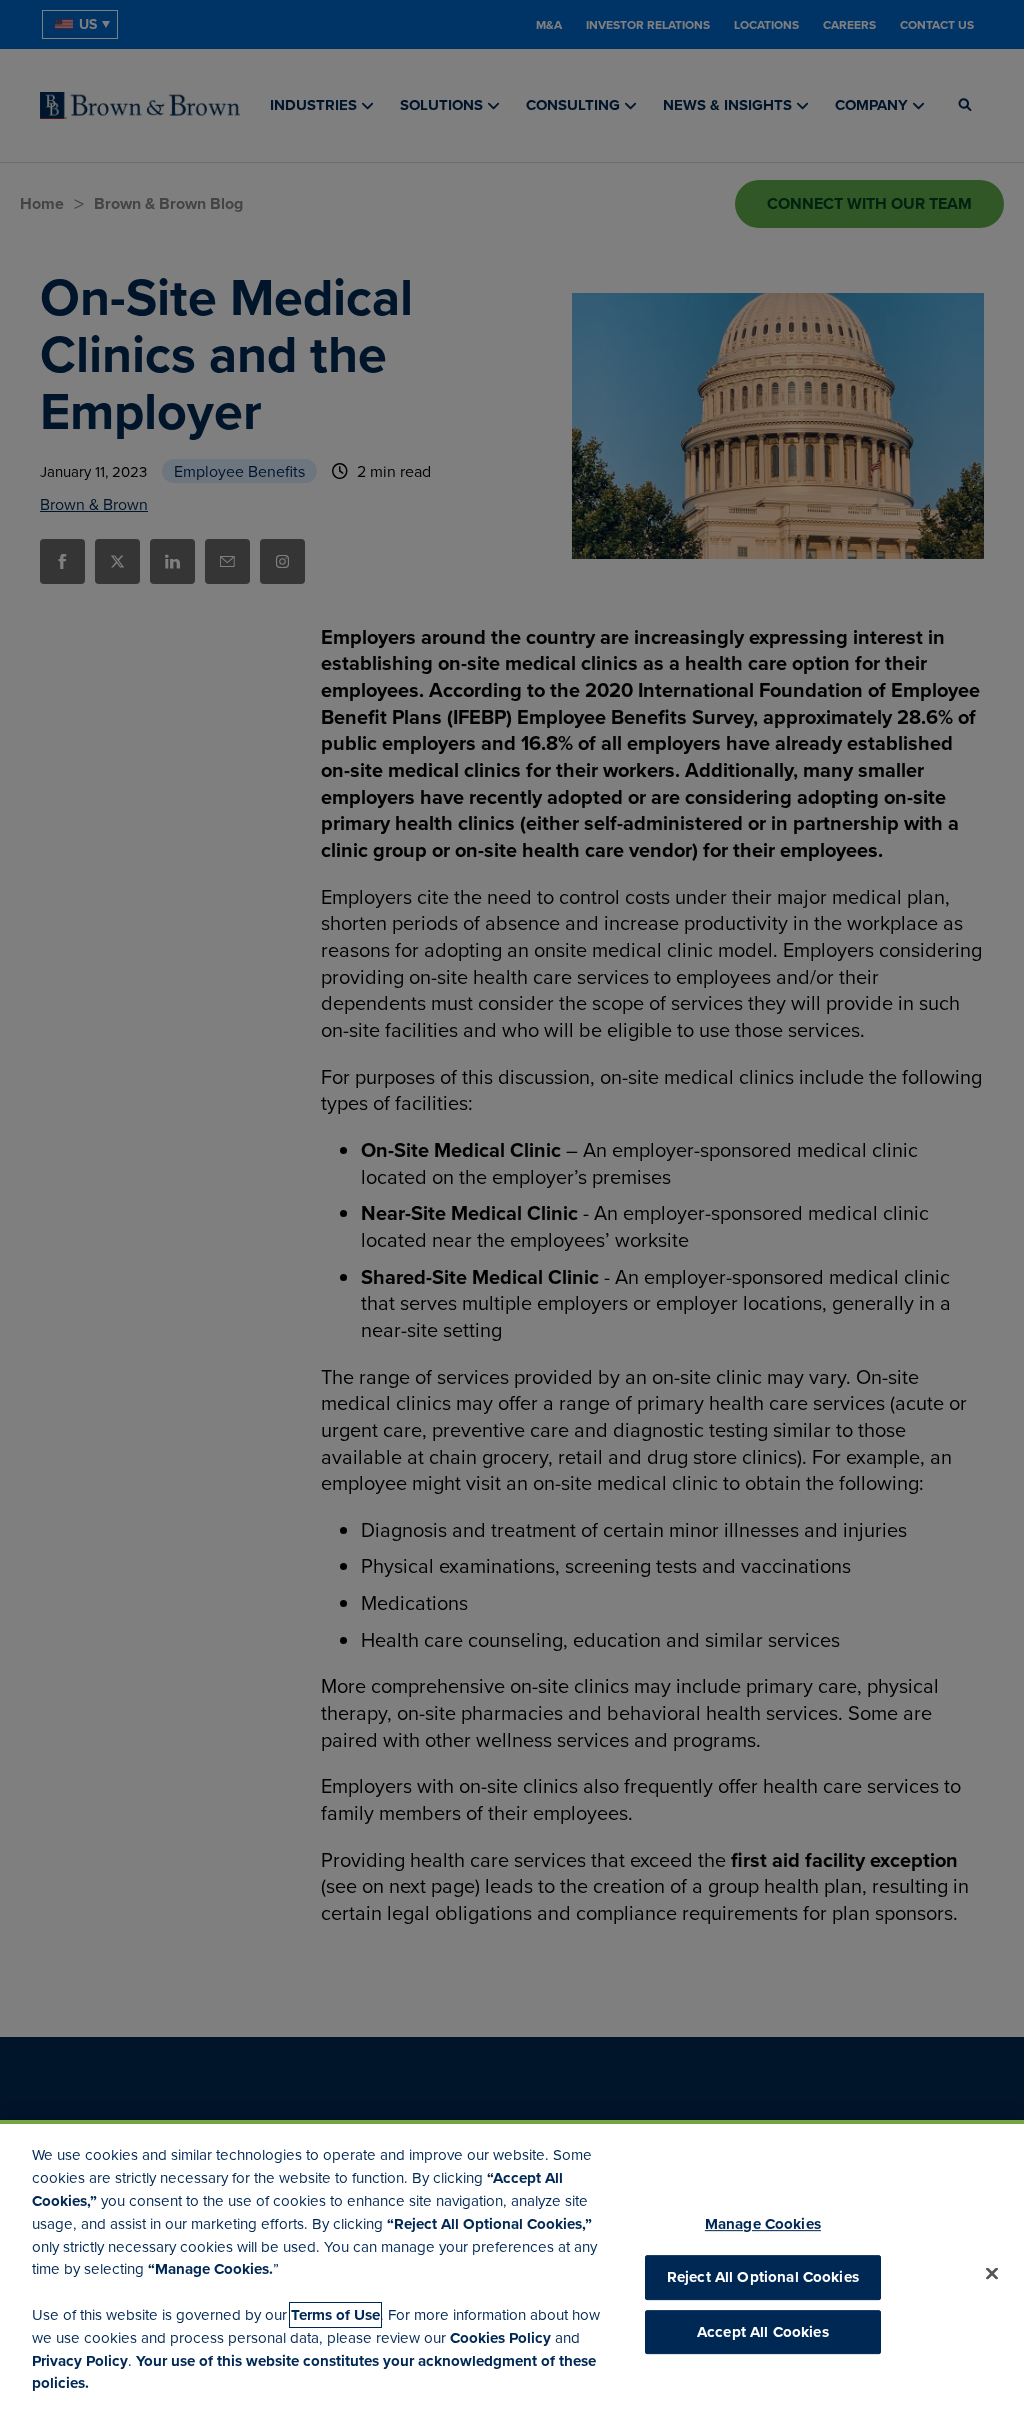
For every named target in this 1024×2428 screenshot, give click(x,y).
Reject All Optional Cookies (763, 2278)
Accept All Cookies (763, 2332)
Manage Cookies (763, 2224)
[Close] (992, 2274)
